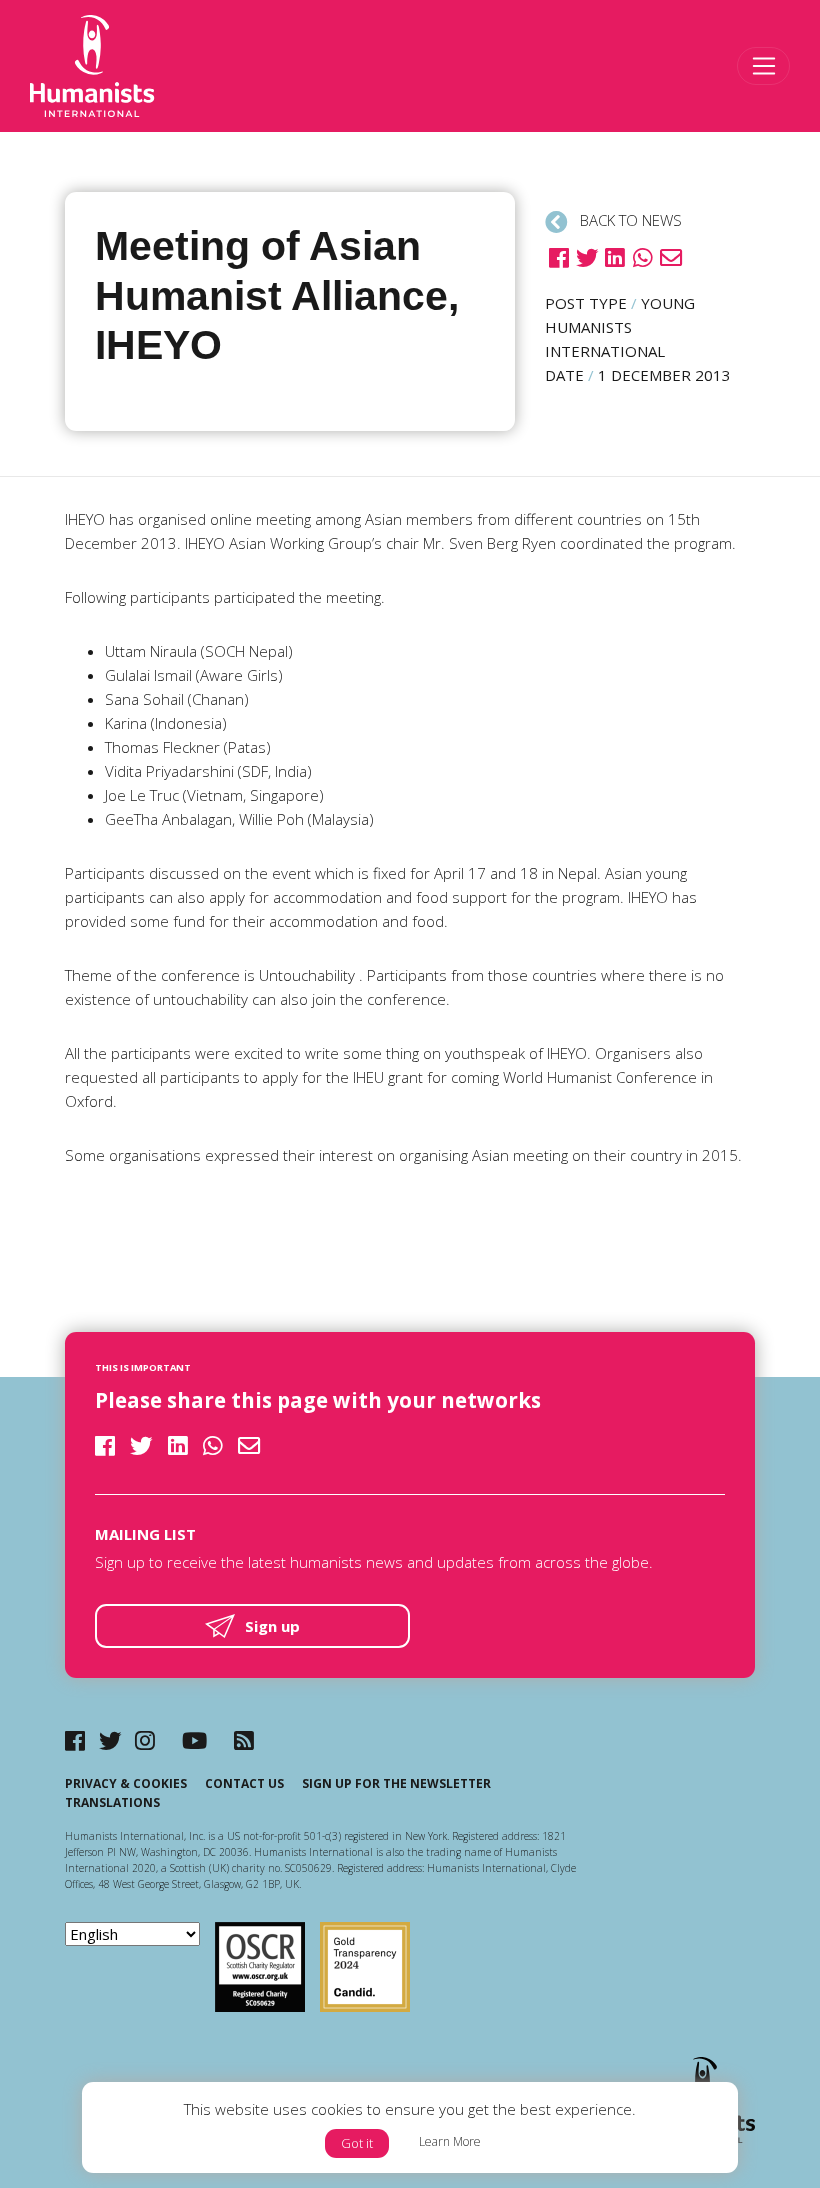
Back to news (629, 220)
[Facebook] (75, 1740)
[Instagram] (145, 1740)
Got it (357, 2143)
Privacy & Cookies (126, 1783)
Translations (112, 1802)
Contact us (244, 1783)
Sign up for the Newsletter (396, 1783)
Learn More (450, 2141)
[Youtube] (194, 1740)
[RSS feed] (244, 1740)
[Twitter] (110, 1740)
